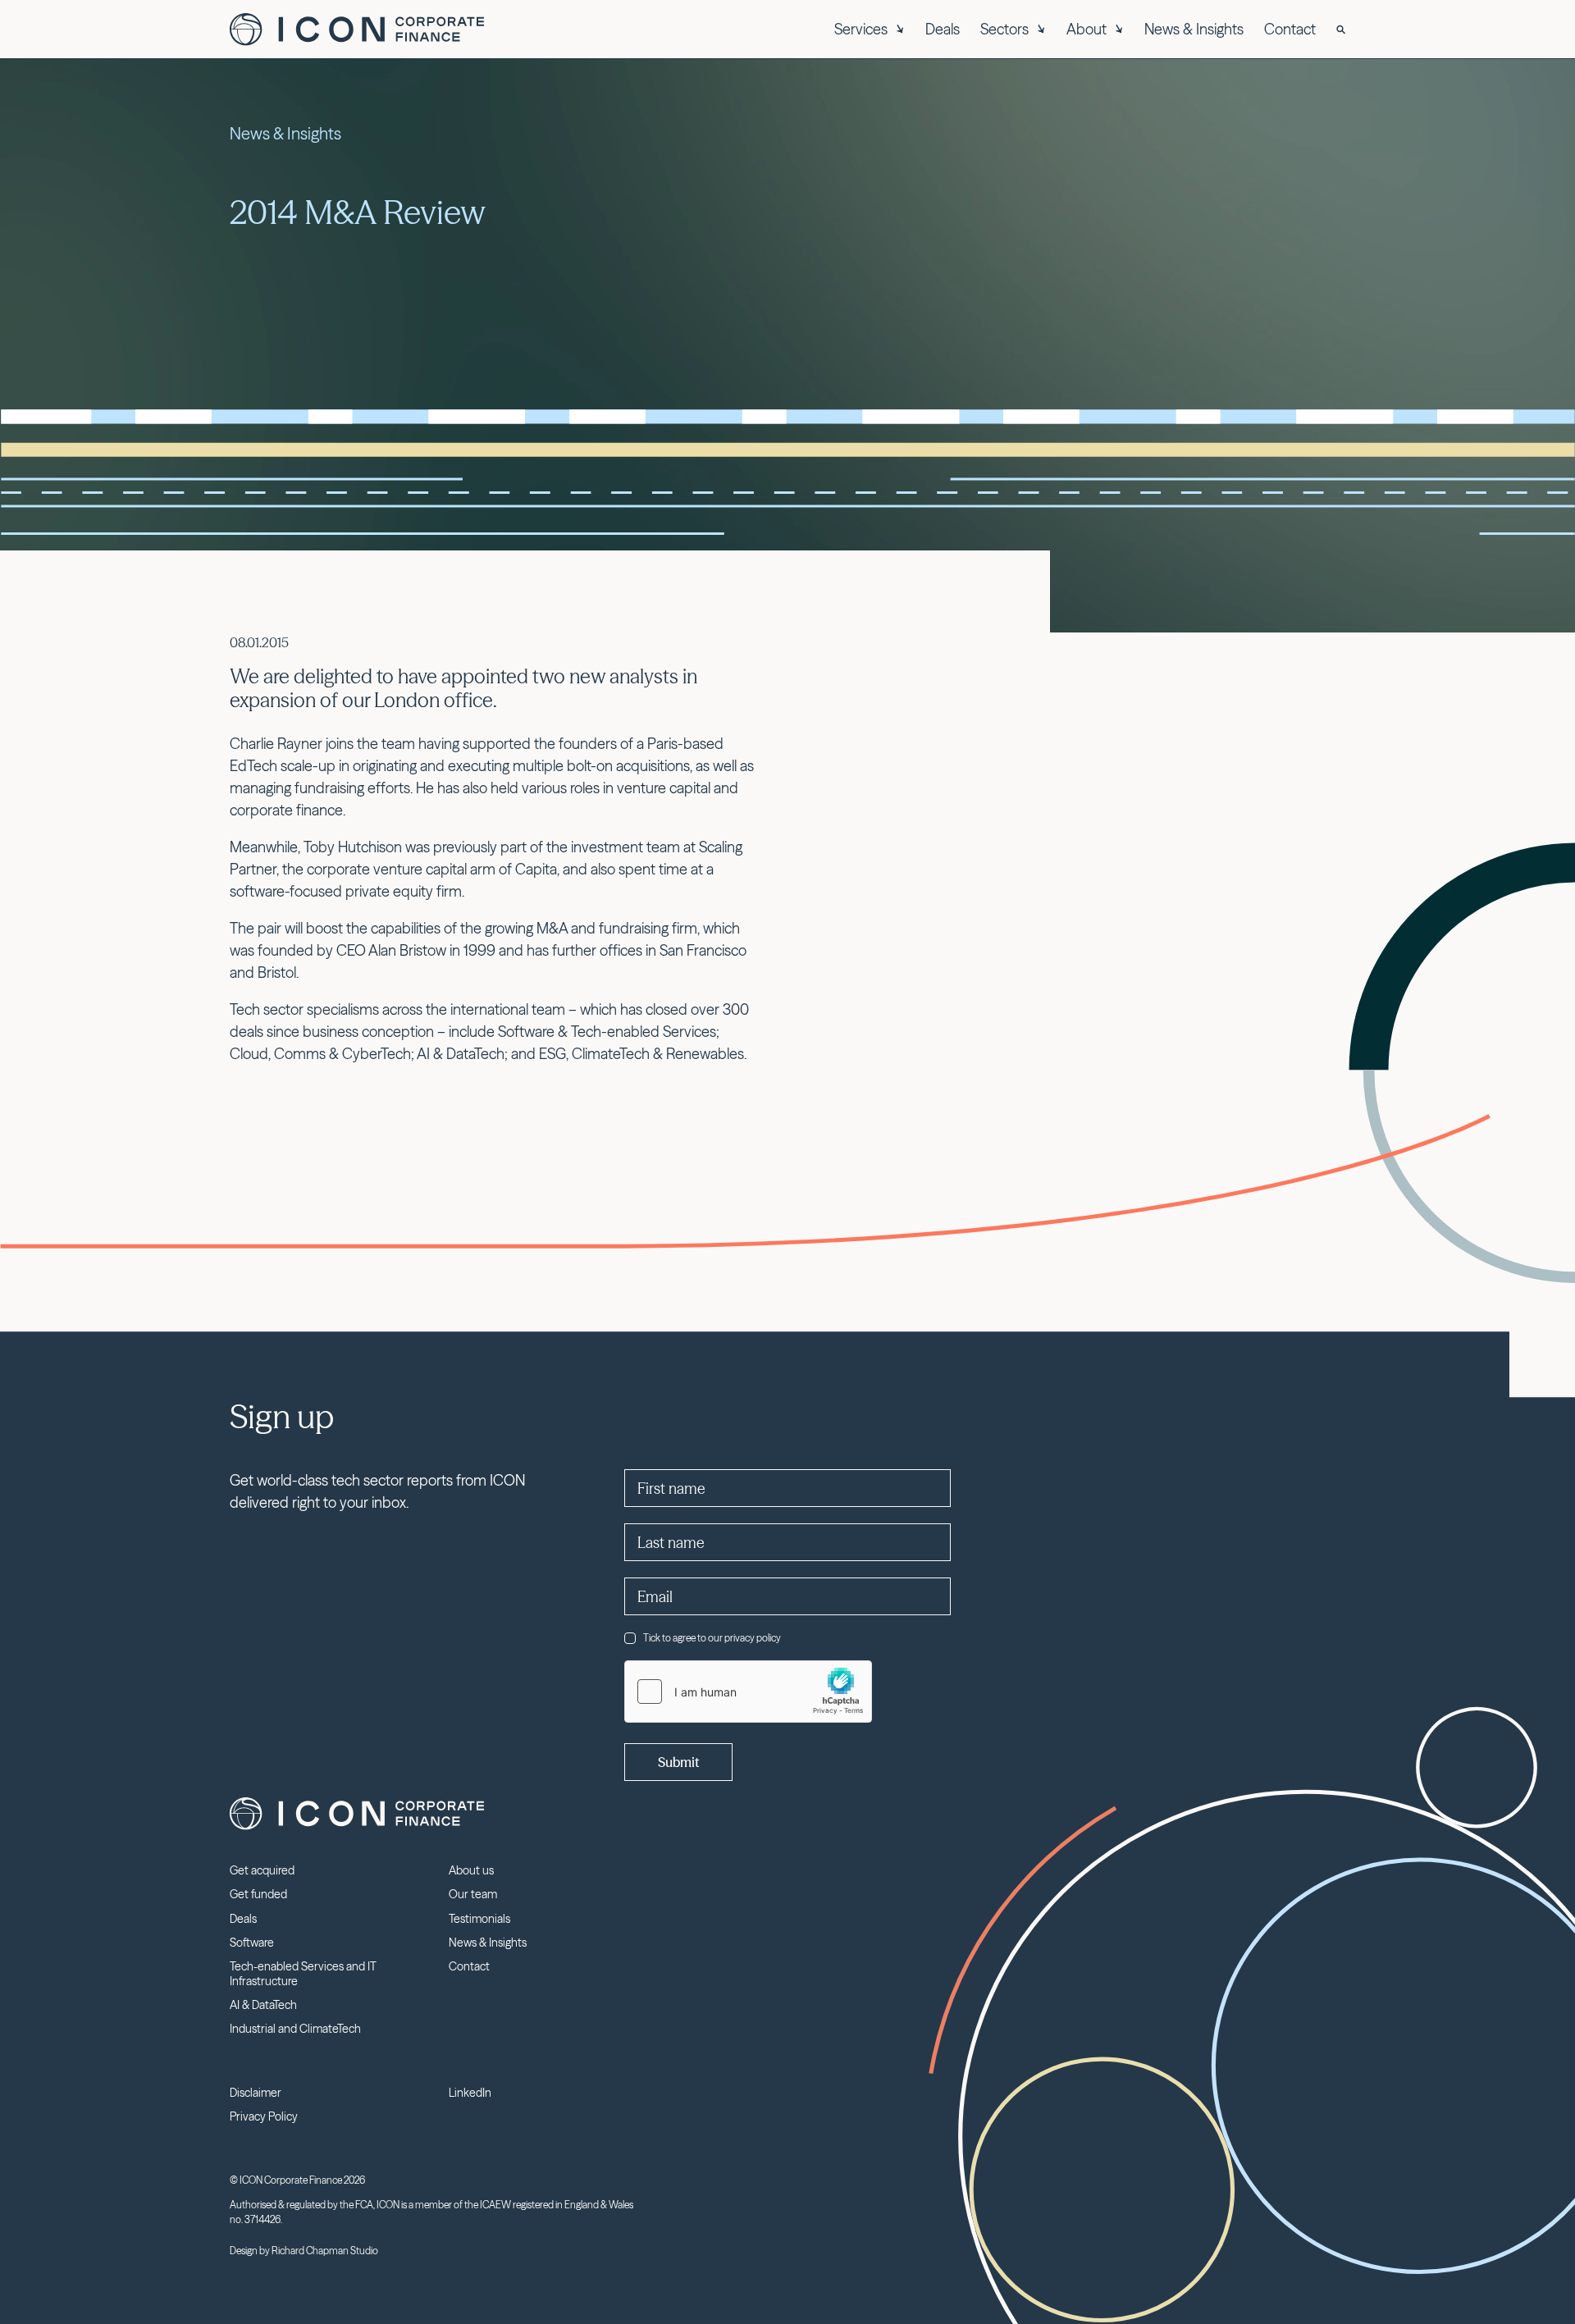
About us (471, 1870)
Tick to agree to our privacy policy (712, 1638)
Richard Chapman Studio (325, 2251)
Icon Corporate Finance (357, 30)
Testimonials (479, 1919)
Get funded (258, 1894)
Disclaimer (256, 2093)
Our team (473, 1894)
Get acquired (262, 1870)
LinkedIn (470, 2093)
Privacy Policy (264, 2116)
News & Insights (1194, 29)
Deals (943, 29)
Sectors (1004, 29)
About (1087, 29)
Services (861, 29)
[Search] (1341, 30)
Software (252, 1943)
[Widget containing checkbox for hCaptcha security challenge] (748, 1692)
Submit (678, 1762)
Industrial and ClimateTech (295, 2029)
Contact (1290, 29)
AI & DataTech (263, 2005)
